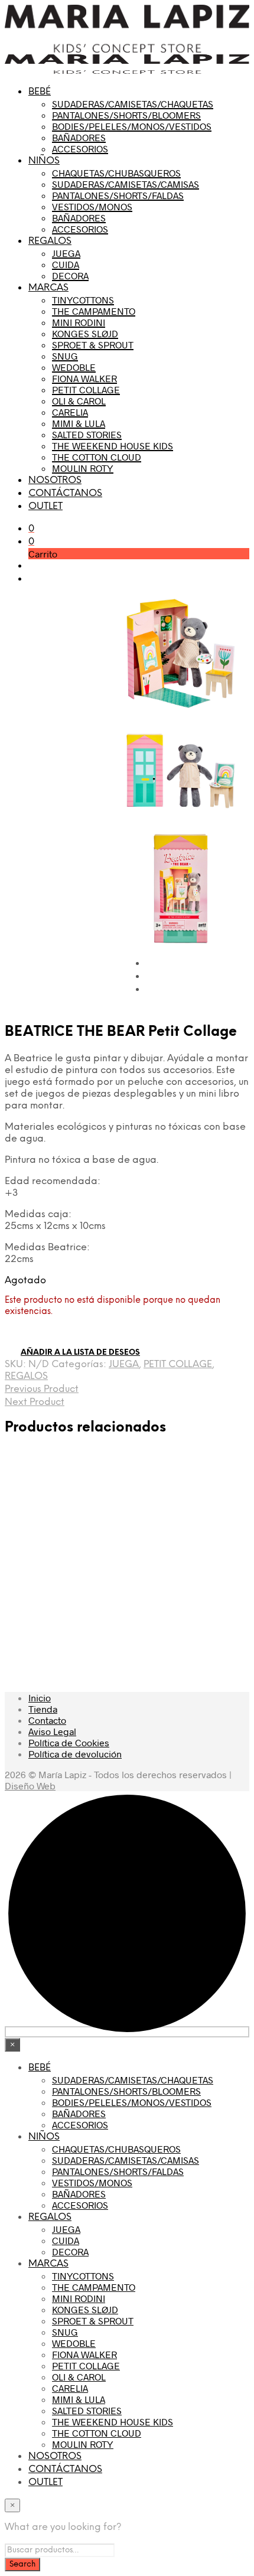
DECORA (70, 275)
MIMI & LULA (79, 423)
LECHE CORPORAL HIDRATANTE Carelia (99, 1540)
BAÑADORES (79, 137)
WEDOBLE (74, 367)
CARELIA (70, 412)
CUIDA (66, 264)
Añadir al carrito (94, 1612)
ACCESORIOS (80, 149)
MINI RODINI (79, 322)
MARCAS (48, 288)
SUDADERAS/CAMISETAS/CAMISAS (126, 184)
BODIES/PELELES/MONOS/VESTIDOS (132, 126)
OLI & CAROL (79, 401)
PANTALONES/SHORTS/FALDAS (118, 195)
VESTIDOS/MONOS (92, 206)
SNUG (65, 356)
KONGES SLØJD (85, 333)
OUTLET (45, 506)
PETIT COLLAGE (86, 389)
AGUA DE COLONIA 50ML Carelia (218, 1540)
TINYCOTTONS (83, 300)
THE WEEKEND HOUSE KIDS (113, 446)
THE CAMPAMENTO (94, 311)
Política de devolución (75, 1754)
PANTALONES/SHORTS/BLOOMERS (126, 115)
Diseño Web (30, 1786)
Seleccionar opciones (41, 1630)
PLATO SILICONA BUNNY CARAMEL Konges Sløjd (29, 1552)
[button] (31, 528)
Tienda (43, 1709)
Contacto (47, 1720)
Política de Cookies (69, 1742)
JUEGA (66, 253)
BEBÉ (40, 92)
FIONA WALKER (84, 378)
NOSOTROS (55, 480)
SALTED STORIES (87, 434)
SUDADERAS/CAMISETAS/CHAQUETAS (133, 104)
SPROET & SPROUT (93, 345)
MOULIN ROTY (83, 468)
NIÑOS (44, 161)
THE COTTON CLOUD (97, 457)
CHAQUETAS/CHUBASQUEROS (116, 173)
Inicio (40, 1698)
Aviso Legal (52, 1731)
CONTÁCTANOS (65, 493)
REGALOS (50, 241)
